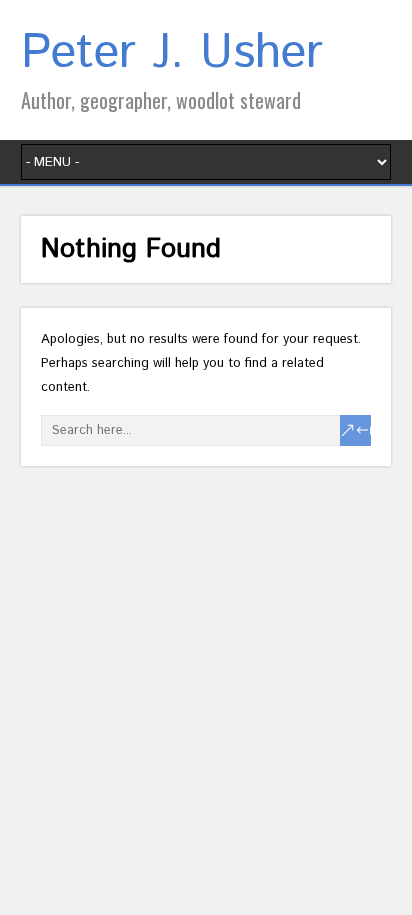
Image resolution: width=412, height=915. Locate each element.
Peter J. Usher (172, 53)
